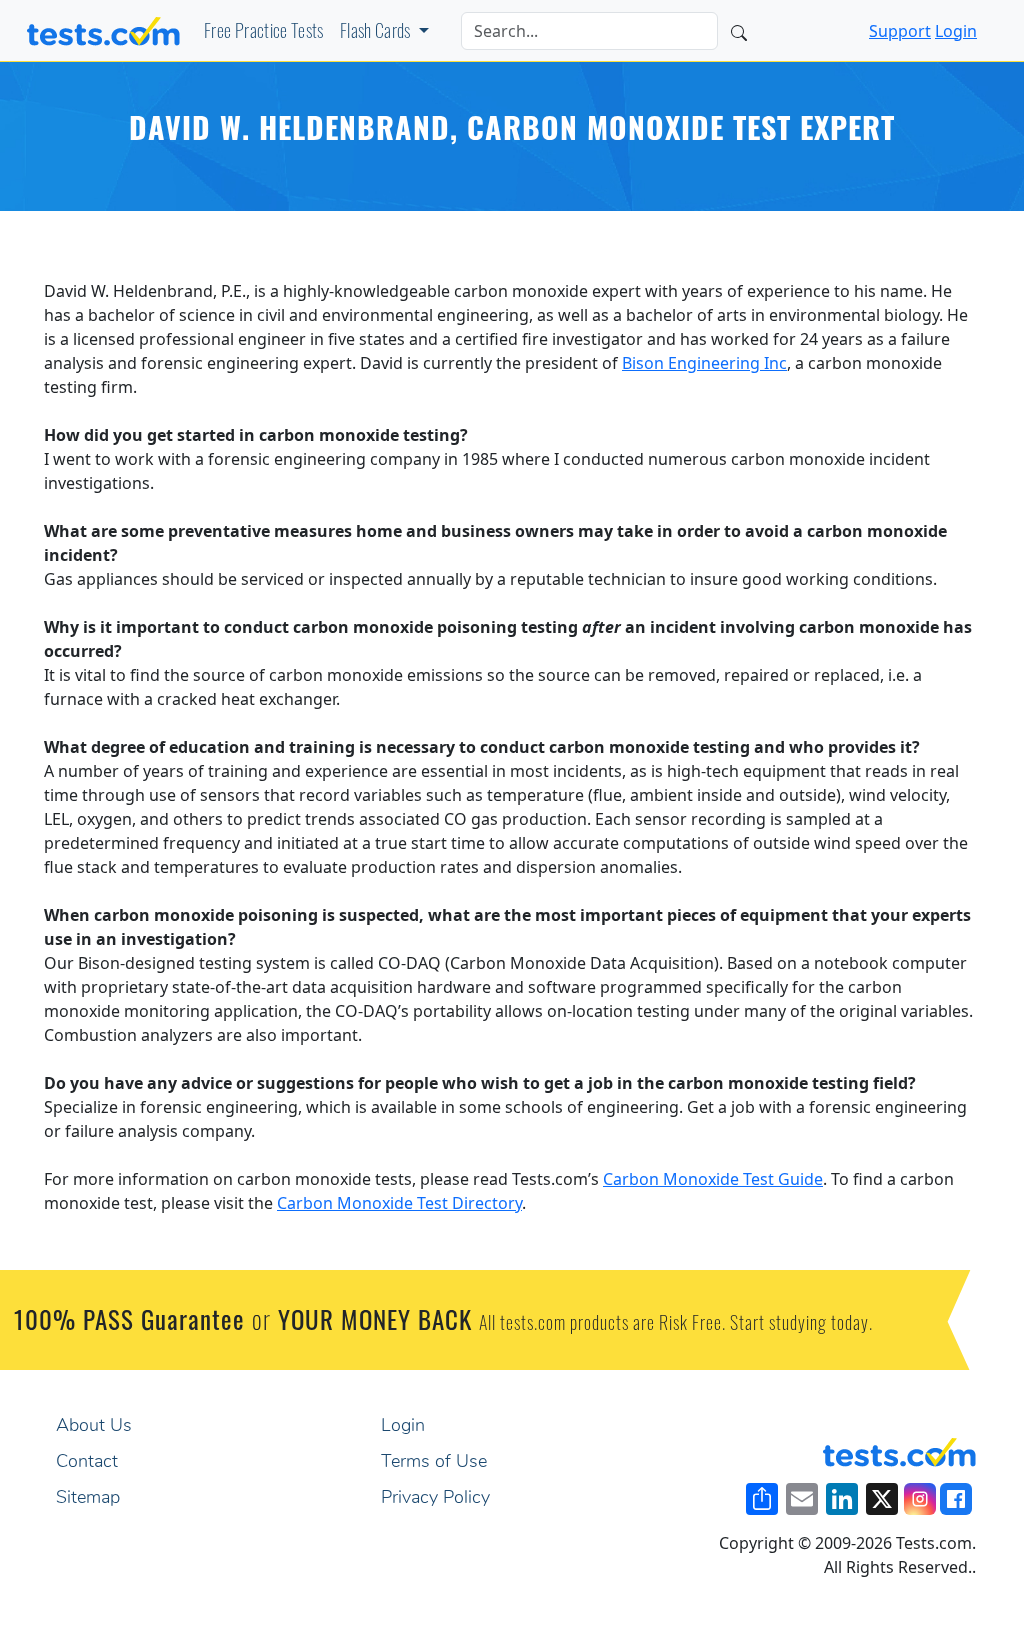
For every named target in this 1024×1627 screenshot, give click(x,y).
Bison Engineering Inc (704, 363)
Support (900, 31)
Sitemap (88, 1499)
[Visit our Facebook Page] (956, 1499)
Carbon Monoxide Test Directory (399, 1203)
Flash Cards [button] (377, 34)
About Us (94, 1427)
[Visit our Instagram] (920, 1499)
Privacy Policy (435, 1499)
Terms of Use (434, 1463)
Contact (87, 1463)
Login (956, 31)
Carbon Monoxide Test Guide (713, 1179)
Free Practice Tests (264, 34)
